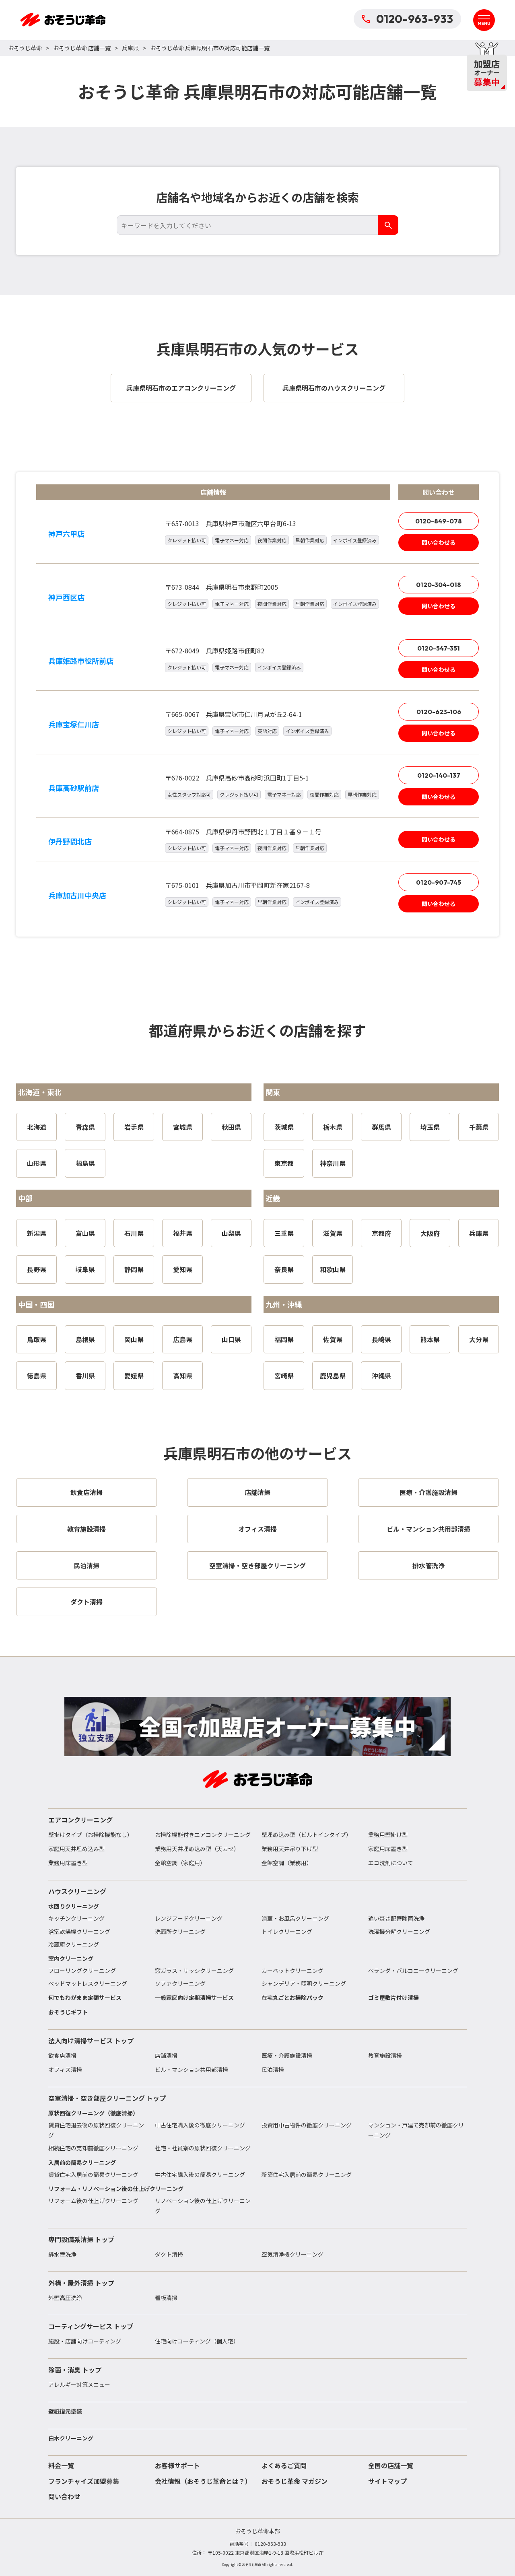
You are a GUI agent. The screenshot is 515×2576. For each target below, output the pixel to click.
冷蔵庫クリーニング (74, 1944)
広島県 (183, 1339)
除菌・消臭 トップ (75, 2370)
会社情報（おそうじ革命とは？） (203, 2481)
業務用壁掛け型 (388, 1835)
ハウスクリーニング (77, 1891)
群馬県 (381, 1127)
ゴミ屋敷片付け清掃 (393, 1997)
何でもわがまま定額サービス (85, 1997)
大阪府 (430, 1233)
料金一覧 (61, 2465)
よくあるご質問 (284, 2465)
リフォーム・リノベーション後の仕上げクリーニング (116, 2189)
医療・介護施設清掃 (287, 2055)
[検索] (388, 225)
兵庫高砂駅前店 (74, 788)
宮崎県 (284, 1376)
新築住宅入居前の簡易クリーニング (307, 2174)
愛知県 (183, 1269)
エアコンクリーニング (80, 1820)
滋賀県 (333, 1233)
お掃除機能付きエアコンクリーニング (203, 1835)
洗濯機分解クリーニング (399, 1931)
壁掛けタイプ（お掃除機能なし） (91, 1835)
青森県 (85, 1127)
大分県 (479, 1339)
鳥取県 (37, 1339)
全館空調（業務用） (287, 1863)
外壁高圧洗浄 (65, 2298)
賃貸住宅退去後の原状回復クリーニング (96, 2130)
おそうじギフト (68, 2012)
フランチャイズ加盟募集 (84, 2481)
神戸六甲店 (66, 533)
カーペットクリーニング (293, 1971)
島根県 (85, 1339)
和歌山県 (333, 1269)
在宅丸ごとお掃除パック (293, 1997)
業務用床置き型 (68, 1863)
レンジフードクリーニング (189, 1918)
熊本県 (430, 1339)
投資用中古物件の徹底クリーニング (307, 2125)
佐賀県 (333, 1339)
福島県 (85, 1163)
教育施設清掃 (385, 2055)
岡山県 (134, 1339)
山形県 (37, 1163)
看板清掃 (166, 2298)
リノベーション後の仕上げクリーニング (203, 2206)
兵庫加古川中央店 (77, 895)
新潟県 (37, 1233)
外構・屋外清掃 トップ (81, 2283)
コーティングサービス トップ (91, 2326)
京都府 (381, 1233)
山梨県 (231, 1233)
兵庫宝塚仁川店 (74, 724)
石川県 (134, 1233)
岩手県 (134, 1127)
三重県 (284, 1233)
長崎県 (381, 1339)
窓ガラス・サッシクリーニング (194, 1971)
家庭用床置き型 (388, 1849)
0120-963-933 (415, 19)
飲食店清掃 (62, 2055)
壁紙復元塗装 (65, 2411)
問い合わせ (64, 2496)
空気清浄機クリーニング (293, 2254)
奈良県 (284, 1269)
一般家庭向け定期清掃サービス (194, 1997)
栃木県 (333, 1127)
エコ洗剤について (391, 1863)
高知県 (183, 1376)
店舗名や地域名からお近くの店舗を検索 (257, 197)
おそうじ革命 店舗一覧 (82, 48)
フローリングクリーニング (82, 1971)
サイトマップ (387, 2481)
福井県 (183, 1233)
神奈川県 (333, 1163)
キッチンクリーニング (76, 1918)
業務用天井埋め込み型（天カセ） (197, 1849)
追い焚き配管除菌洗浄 (396, 1918)
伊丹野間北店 (70, 841)
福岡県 (284, 1339)
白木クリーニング (71, 2438)
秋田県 (231, 1127)
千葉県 (479, 1127)
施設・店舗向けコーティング (85, 2341)
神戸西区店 (66, 597)
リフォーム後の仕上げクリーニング (93, 2201)
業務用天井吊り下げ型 (290, 1849)
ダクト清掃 (169, 2254)
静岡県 (134, 1269)
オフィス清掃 (65, 2069)
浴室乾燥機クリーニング (79, 1931)
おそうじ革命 (25, 48)
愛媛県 (134, 1376)
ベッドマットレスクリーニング (88, 1983)
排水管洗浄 (62, 2254)
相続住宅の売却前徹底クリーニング (93, 2148)
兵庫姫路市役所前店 (81, 661)
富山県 (85, 1233)
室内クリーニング (71, 1958)
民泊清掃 (273, 2069)
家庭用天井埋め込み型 (76, 1849)
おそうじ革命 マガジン (295, 2481)
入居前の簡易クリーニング (82, 2162)
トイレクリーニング (287, 1931)
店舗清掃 (166, 2055)
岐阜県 (85, 1269)
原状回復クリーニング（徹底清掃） (93, 2113)
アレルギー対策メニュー (79, 2384)
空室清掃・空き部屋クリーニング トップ (107, 2098)
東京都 (284, 1163)
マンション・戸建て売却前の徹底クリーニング (416, 2130)
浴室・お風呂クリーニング (295, 1918)
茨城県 (284, 1127)
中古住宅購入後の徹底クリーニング (200, 2125)
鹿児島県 (333, 1376)
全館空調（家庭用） (180, 1863)
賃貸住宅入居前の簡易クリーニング (93, 2174)
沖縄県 (381, 1376)
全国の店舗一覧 (391, 2465)
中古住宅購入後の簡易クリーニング (200, 2174)
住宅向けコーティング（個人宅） (197, 2341)
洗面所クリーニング (180, 1931)
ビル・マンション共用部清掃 (192, 2069)
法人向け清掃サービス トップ (91, 2041)
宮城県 (183, 1127)
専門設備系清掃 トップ (81, 2239)
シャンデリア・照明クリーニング (304, 1983)
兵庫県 (130, 48)
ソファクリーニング (180, 1983)
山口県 (231, 1339)
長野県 (37, 1269)
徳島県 (37, 1376)
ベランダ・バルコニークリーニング (413, 1971)
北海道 (37, 1127)
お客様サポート (177, 2465)
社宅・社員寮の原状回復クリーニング (203, 2148)
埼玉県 (430, 1127)
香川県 (85, 1376)
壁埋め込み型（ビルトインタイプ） (307, 1835)
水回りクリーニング (74, 1906)
